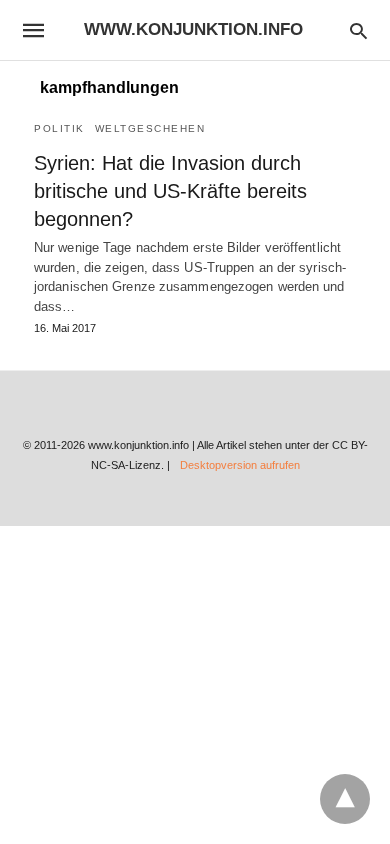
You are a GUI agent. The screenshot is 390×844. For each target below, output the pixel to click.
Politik (59, 128)
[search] (358, 30)
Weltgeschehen (150, 128)
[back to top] (345, 799)
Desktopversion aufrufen (240, 465)
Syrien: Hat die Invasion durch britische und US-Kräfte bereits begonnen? (170, 191)
